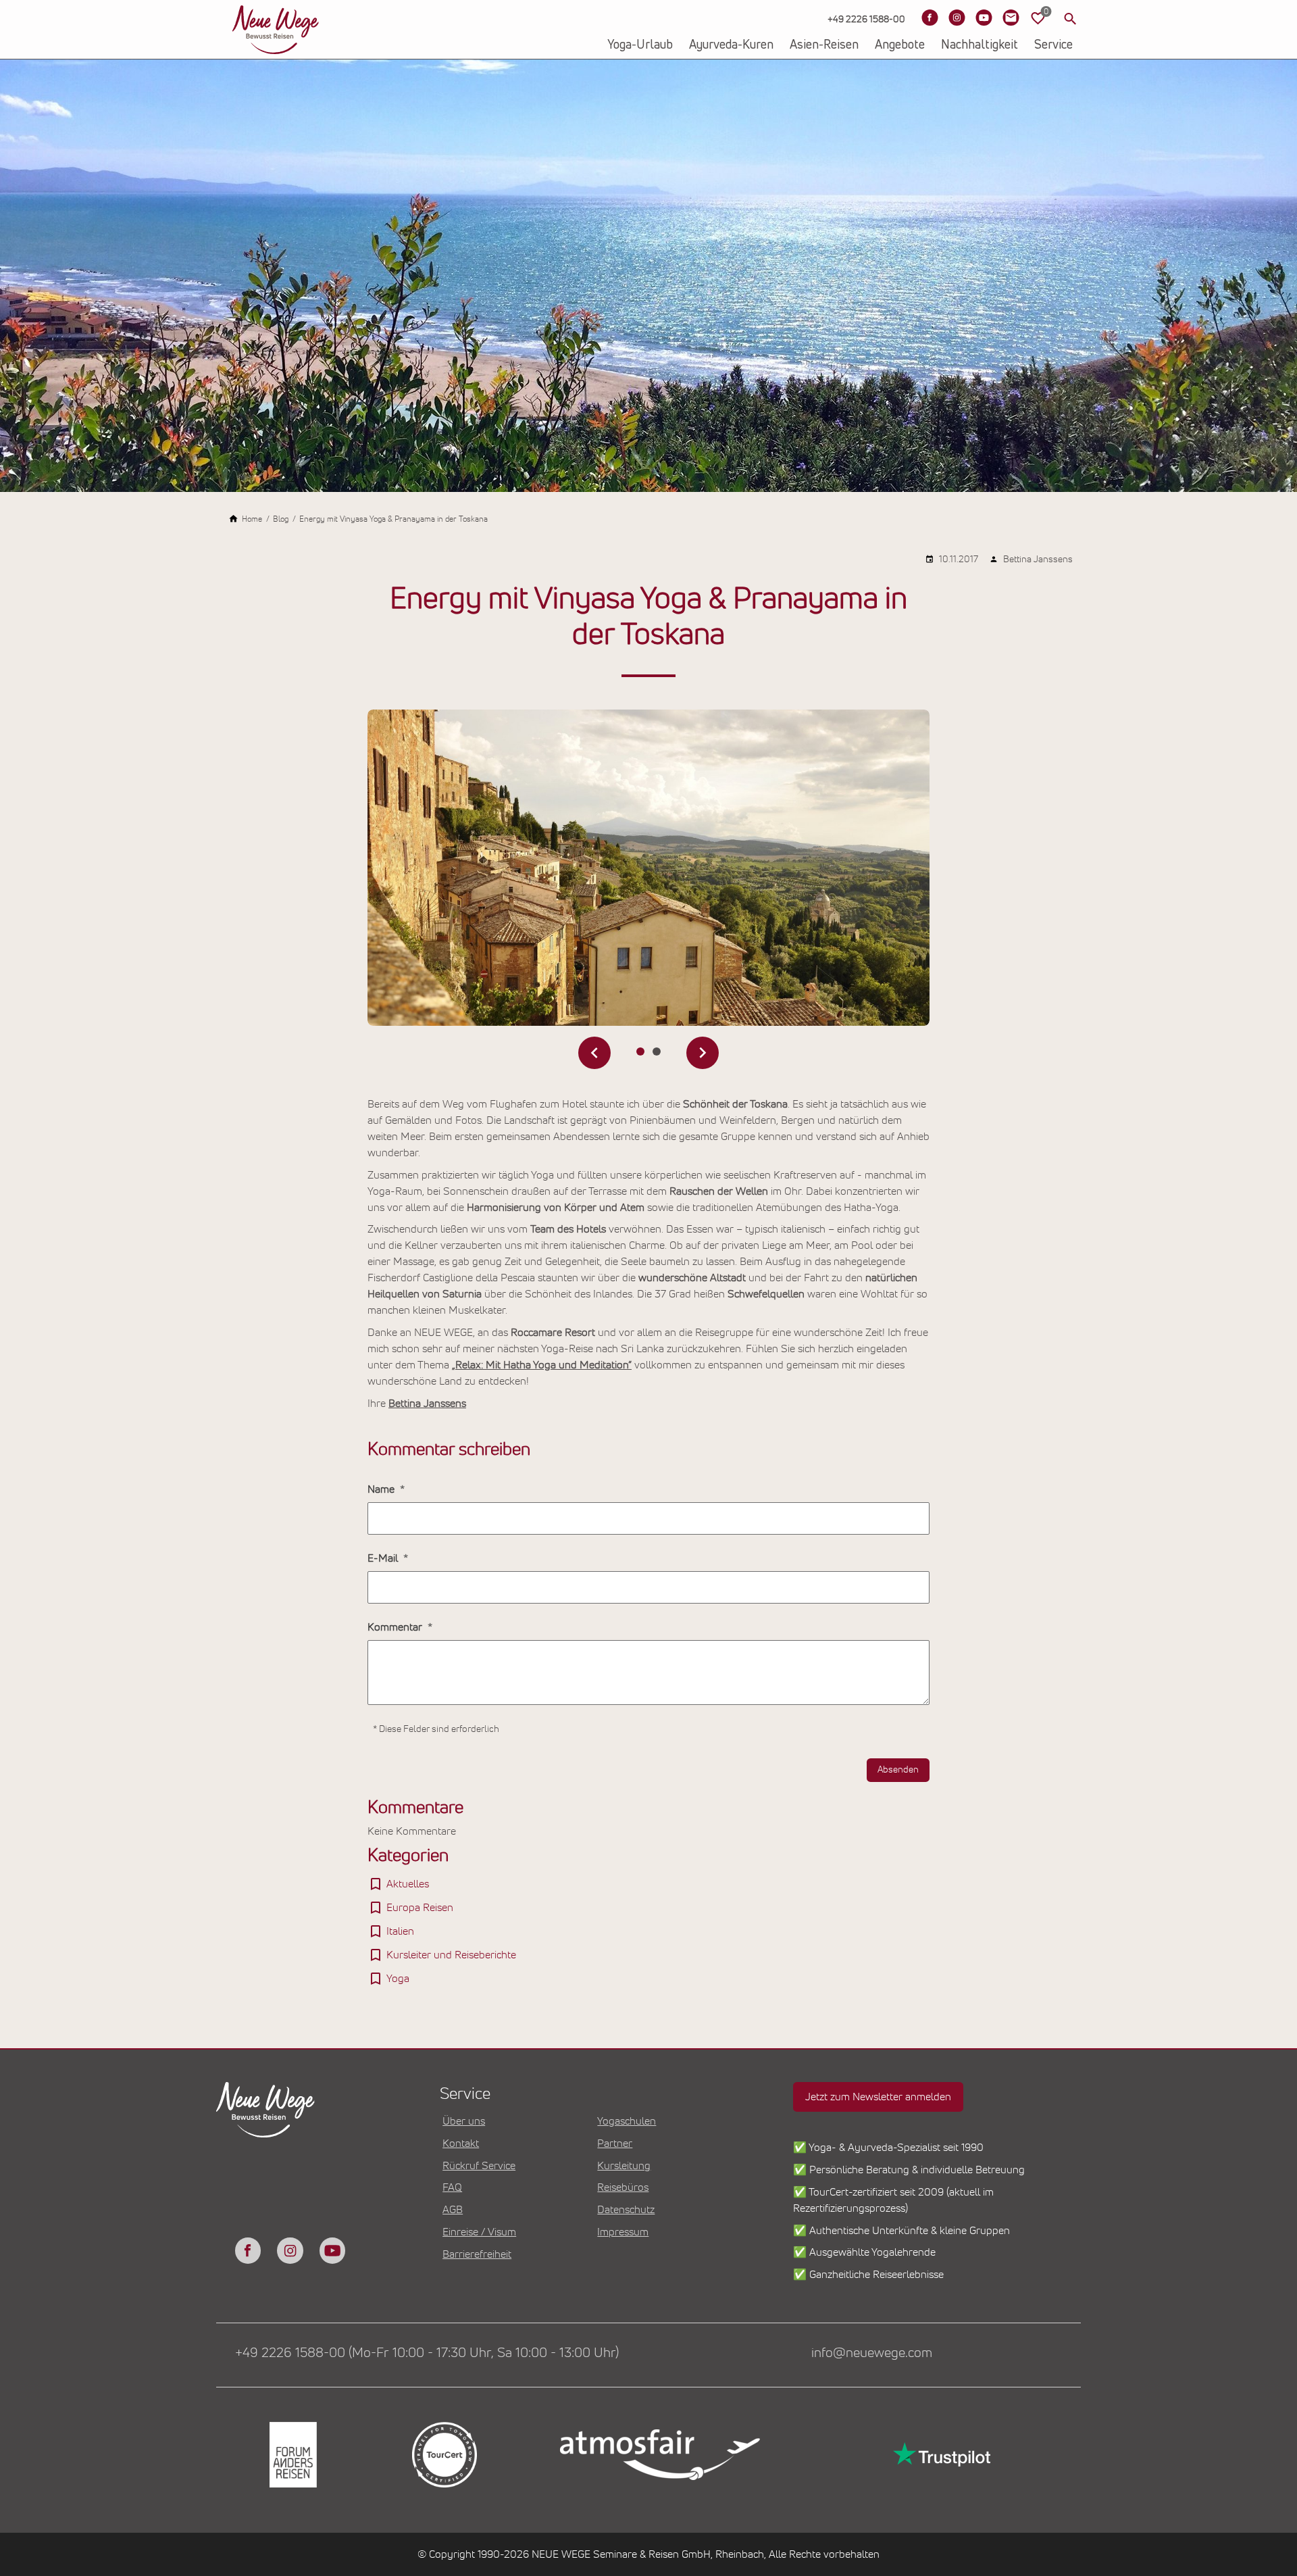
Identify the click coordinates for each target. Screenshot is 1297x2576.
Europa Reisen (420, 1908)
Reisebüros (623, 2187)
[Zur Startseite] (276, 30)
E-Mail (384, 1558)
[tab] (640, 1051)
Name (382, 1489)
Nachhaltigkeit (980, 45)
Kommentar (396, 1627)
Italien (400, 1931)
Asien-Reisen (824, 45)
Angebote (900, 45)
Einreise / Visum (479, 2232)
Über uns (464, 2121)
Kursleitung (624, 2166)
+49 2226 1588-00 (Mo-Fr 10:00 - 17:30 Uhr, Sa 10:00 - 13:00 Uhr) (427, 2353)
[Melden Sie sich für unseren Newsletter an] (1011, 18)
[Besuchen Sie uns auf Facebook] (930, 18)
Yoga (398, 1979)
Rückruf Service (479, 2166)
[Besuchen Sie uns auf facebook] (248, 2250)
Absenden (898, 1770)
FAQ (452, 2187)
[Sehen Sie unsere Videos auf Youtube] (984, 18)
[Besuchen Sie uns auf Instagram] (957, 18)
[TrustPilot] (940, 2455)
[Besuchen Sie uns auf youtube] (332, 2250)
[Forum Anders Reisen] (292, 2455)
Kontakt (461, 2144)
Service (1053, 45)
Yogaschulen (627, 2121)
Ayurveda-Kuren (731, 45)
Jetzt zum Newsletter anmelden (878, 2097)
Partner (615, 2144)
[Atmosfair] (659, 2455)
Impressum (623, 2232)
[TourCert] (443, 2455)
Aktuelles (408, 1884)
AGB (453, 2210)
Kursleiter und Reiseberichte (451, 1955)
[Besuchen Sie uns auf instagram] (290, 2250)
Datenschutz (626, 2210)
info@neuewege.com (872, 2353)
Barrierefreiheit (477, 2254)
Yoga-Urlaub (640, 45)
